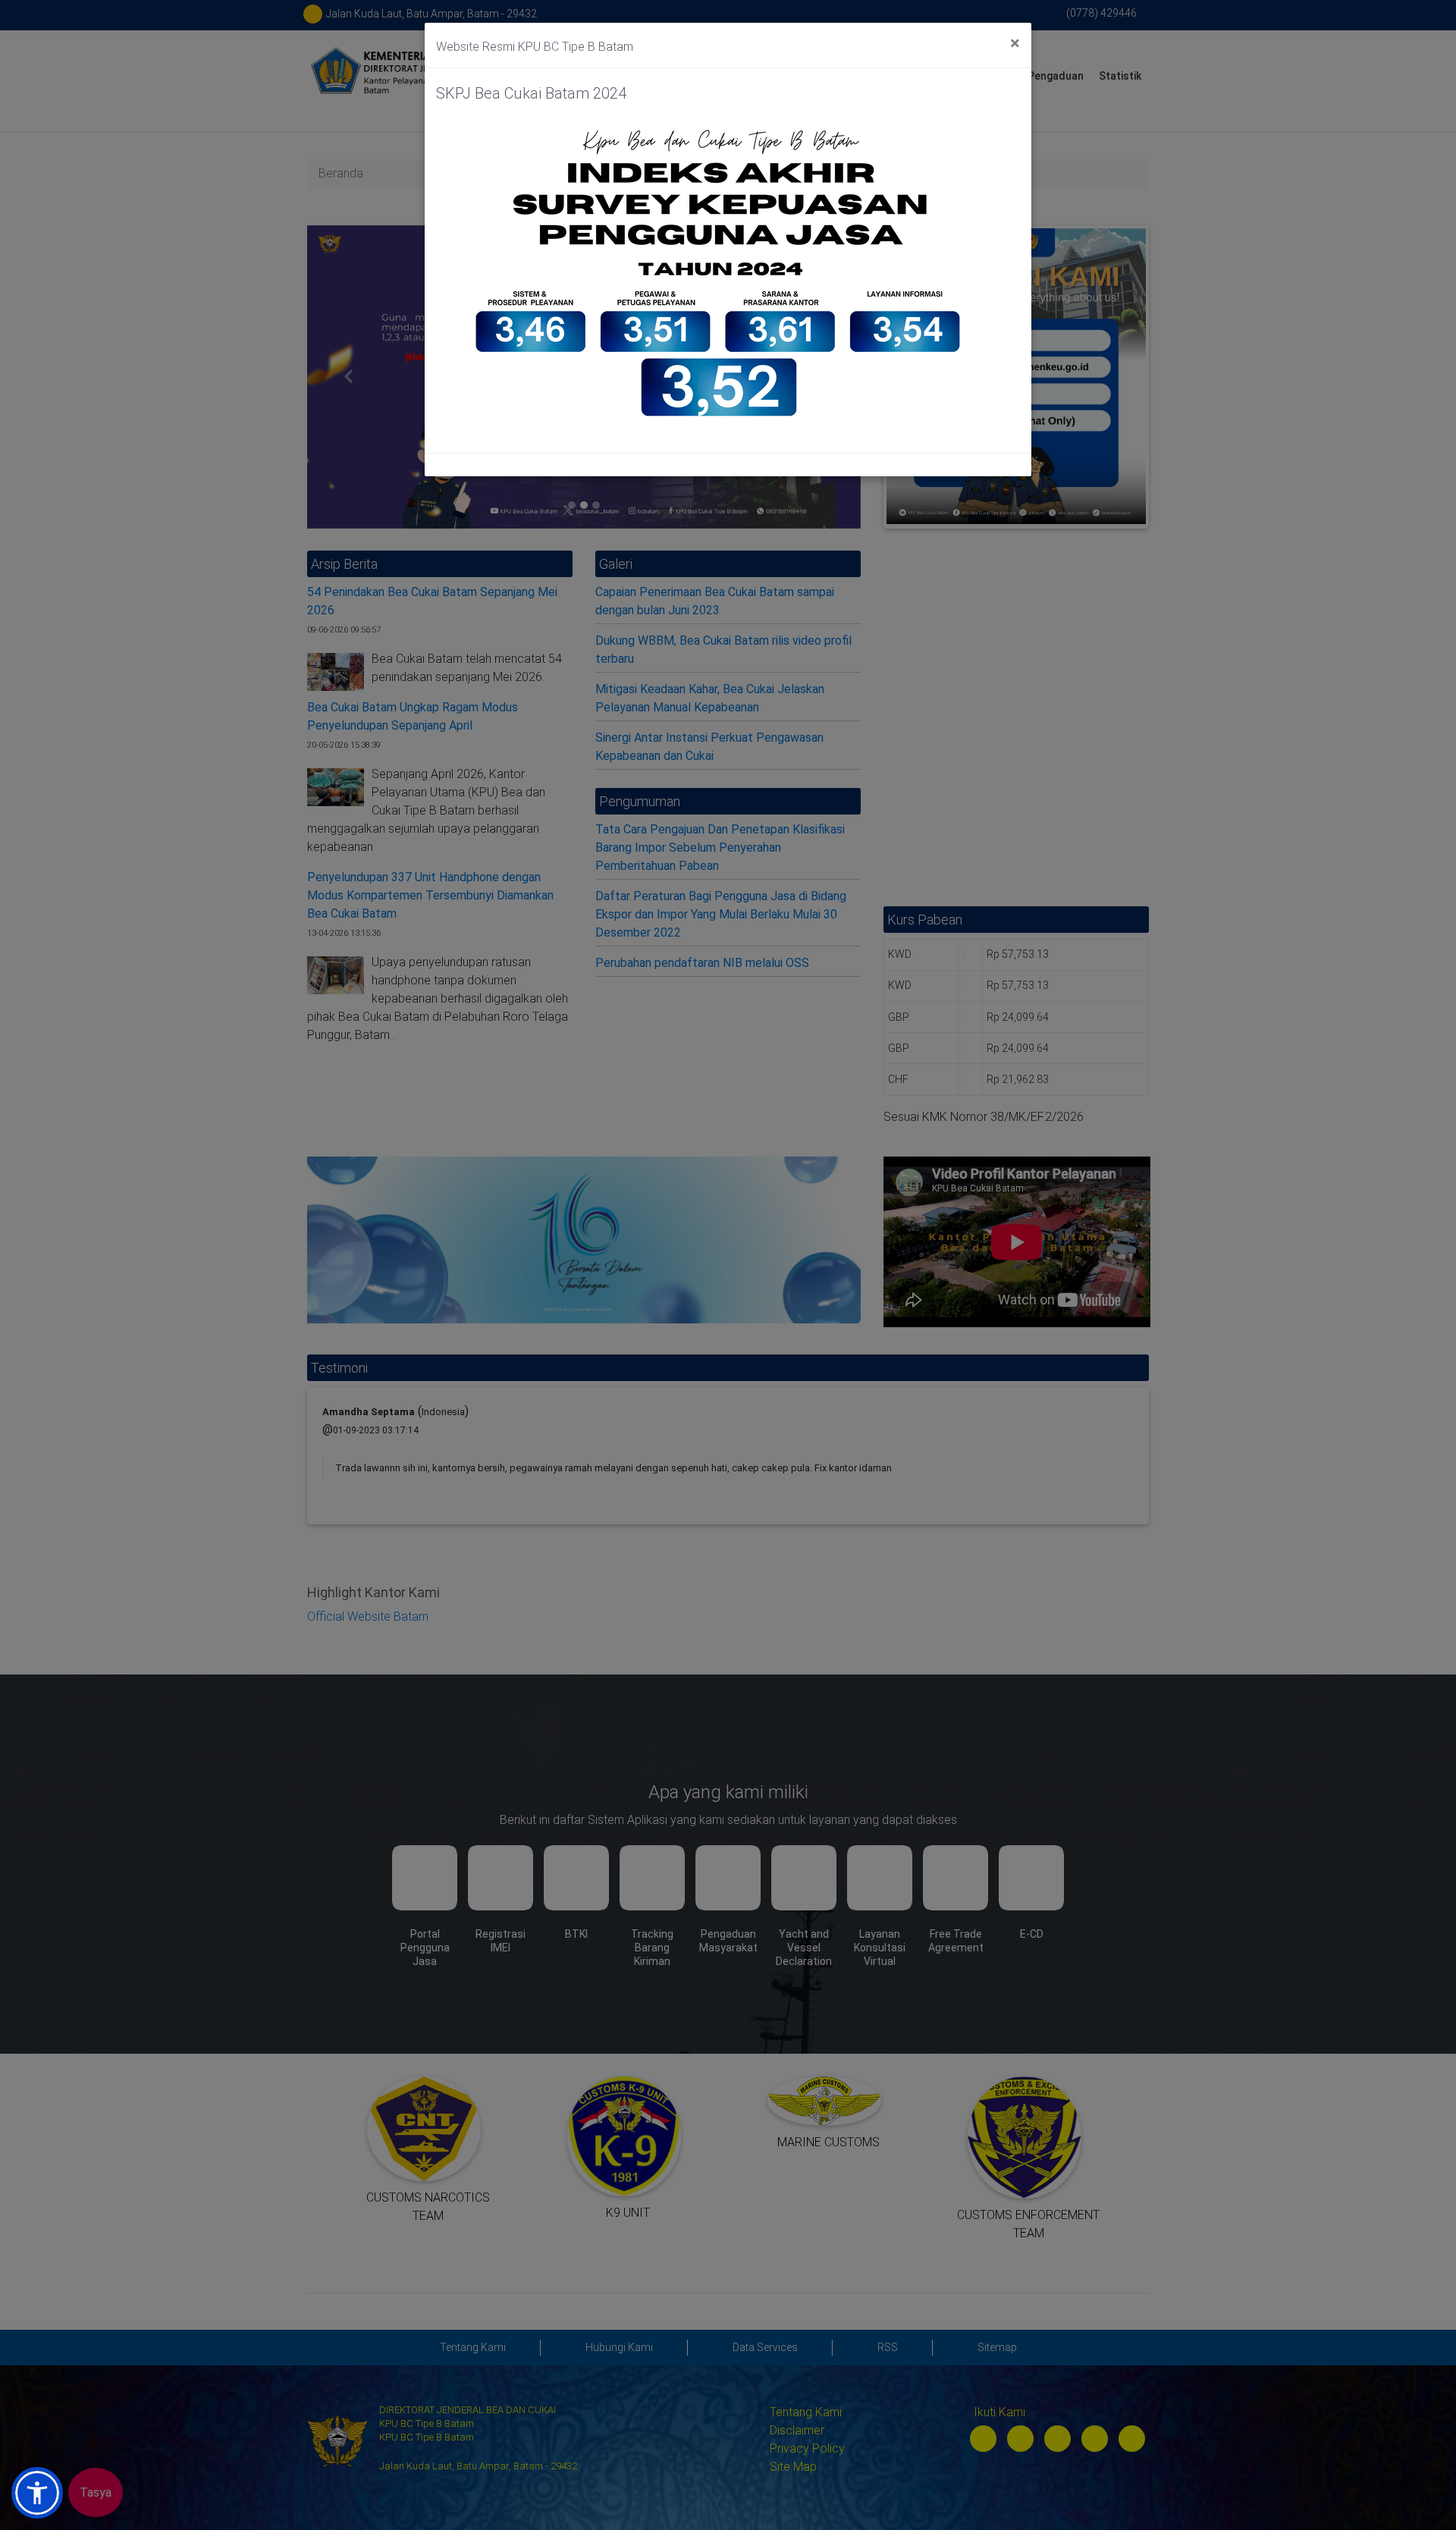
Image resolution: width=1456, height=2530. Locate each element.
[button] (37, 2493)
